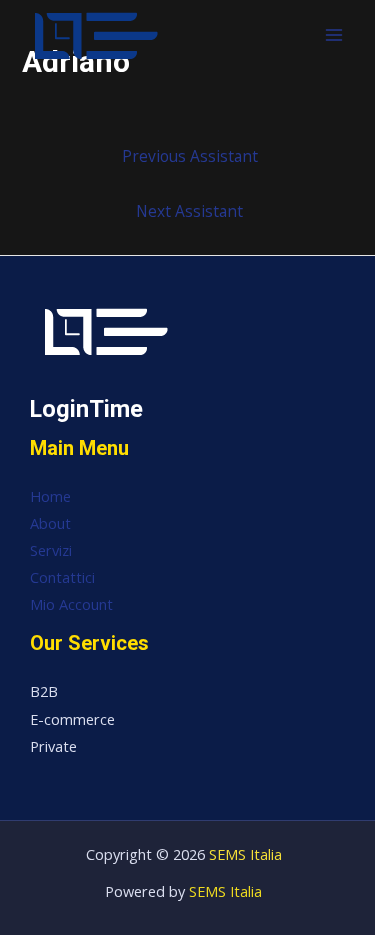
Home (50, 496)
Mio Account (71, 604)
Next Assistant (189, 211)
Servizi (51, 550)
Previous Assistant (190, 156)
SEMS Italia (245, 854)
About (50, 523)
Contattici (62, 577)
